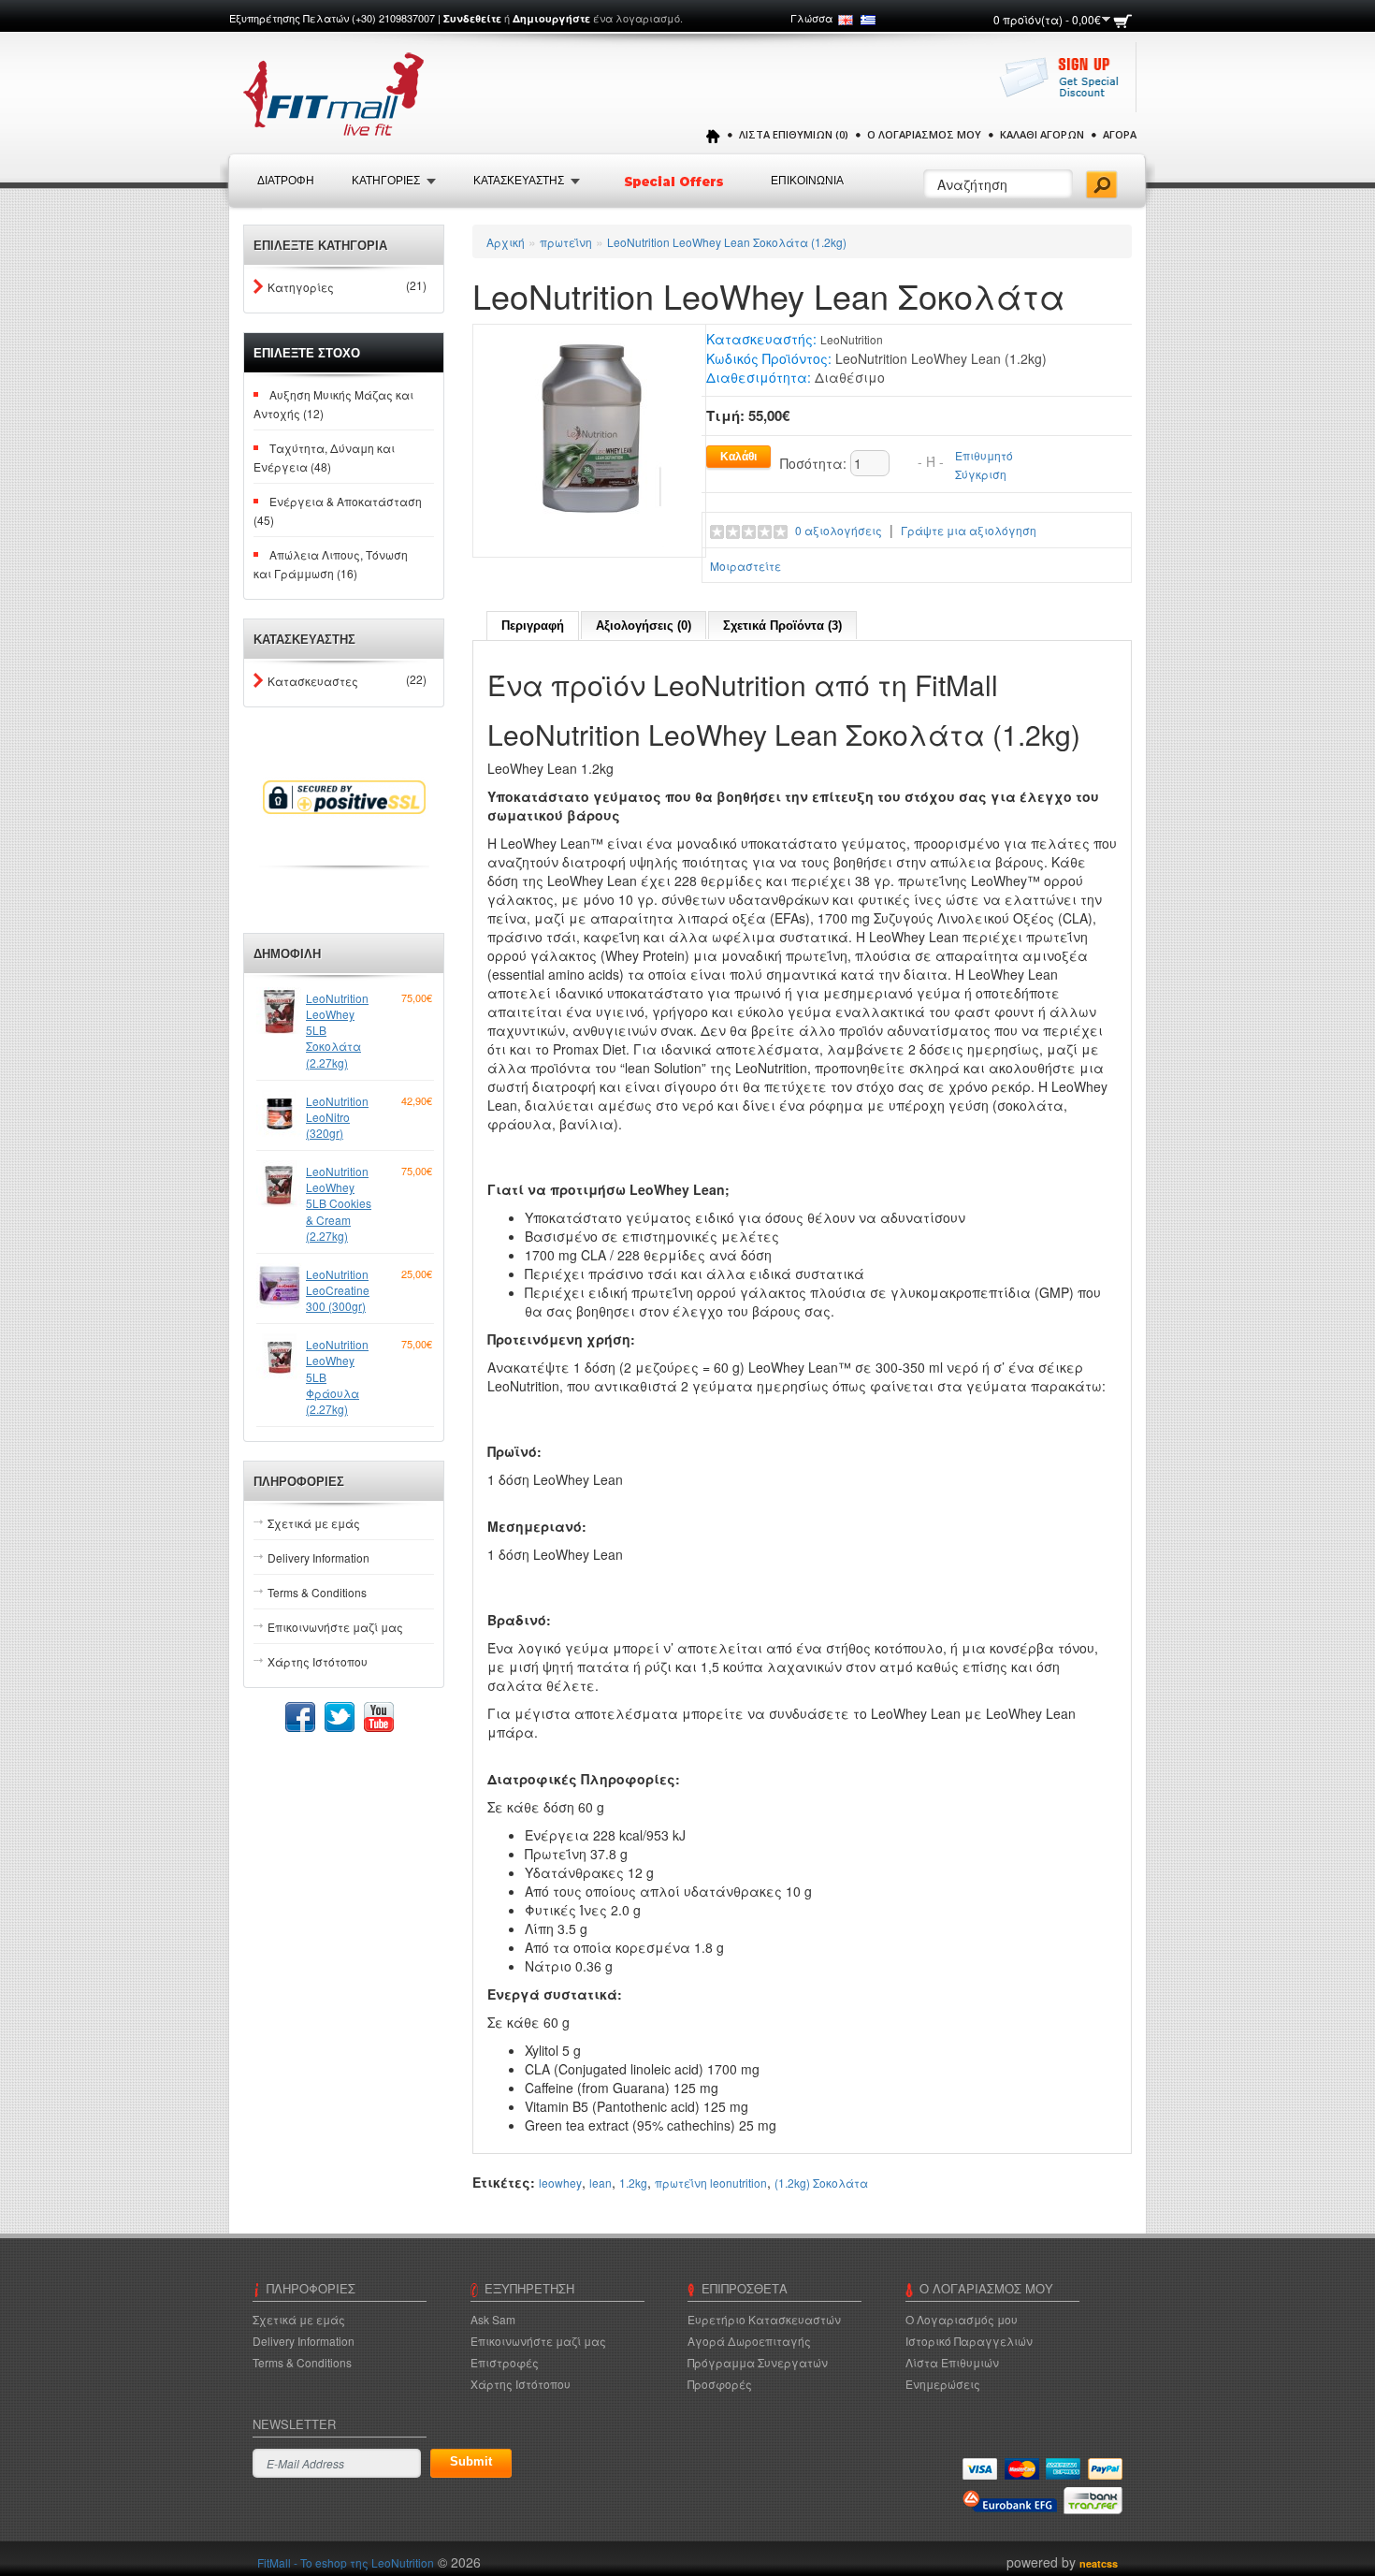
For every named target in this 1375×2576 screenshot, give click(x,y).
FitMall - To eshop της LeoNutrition (346, 2562)
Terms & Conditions (317, 1592)
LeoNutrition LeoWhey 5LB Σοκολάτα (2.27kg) (337, 1030)
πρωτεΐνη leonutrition (711, 2183)
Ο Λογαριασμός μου (924, 134)
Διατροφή (286, 181)
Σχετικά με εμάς (314, 1523)
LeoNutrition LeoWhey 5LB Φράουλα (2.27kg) (337, 1376)
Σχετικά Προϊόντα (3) (782, 626)
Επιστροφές (505, 2362)
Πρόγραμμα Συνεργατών (758, 2362)
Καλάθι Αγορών (1042, 134)
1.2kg (633, 2183)
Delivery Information (318, 1557)
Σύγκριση (981, 474)
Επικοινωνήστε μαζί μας (335, 1627)
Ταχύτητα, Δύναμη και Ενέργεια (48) (324, 457)
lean (601, 2183)
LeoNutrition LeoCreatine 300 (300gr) (338, 1290)
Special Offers (675, 182)
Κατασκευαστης (519, 181)
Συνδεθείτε (472, 18)
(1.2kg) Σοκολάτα (821, 2183)
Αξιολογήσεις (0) (644, 626)
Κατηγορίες (301, 287)
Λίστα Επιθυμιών (952, 2362)
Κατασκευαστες (313, 681)
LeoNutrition (852, 339)
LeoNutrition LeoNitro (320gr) (337, 1117)
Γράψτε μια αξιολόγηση (969, 530)
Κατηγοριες (386, 181)
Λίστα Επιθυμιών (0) (794, 134)
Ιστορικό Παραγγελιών (969, 2341)
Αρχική (506, 242)
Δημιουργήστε (551, 18)
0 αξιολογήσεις (839, 530)
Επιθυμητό (984, 455)
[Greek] (868, 20)
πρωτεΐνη (566, 242)
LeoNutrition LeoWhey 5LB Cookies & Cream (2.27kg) (339, 1203)
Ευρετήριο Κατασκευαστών (764, 2319)
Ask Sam (493, 2319)
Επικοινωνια (807, 181)
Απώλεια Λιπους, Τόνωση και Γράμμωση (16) (331, 564)
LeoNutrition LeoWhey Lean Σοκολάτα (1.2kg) (727, 242)
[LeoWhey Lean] (589, 438)
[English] (846, 20)
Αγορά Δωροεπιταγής (749, 2341)
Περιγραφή (533, 626)
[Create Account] (1064, 87)
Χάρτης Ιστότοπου (318, 1661)
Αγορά (1120, 134)
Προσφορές (720, 2384)
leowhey (560, 2183)
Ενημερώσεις (943, 2384)
